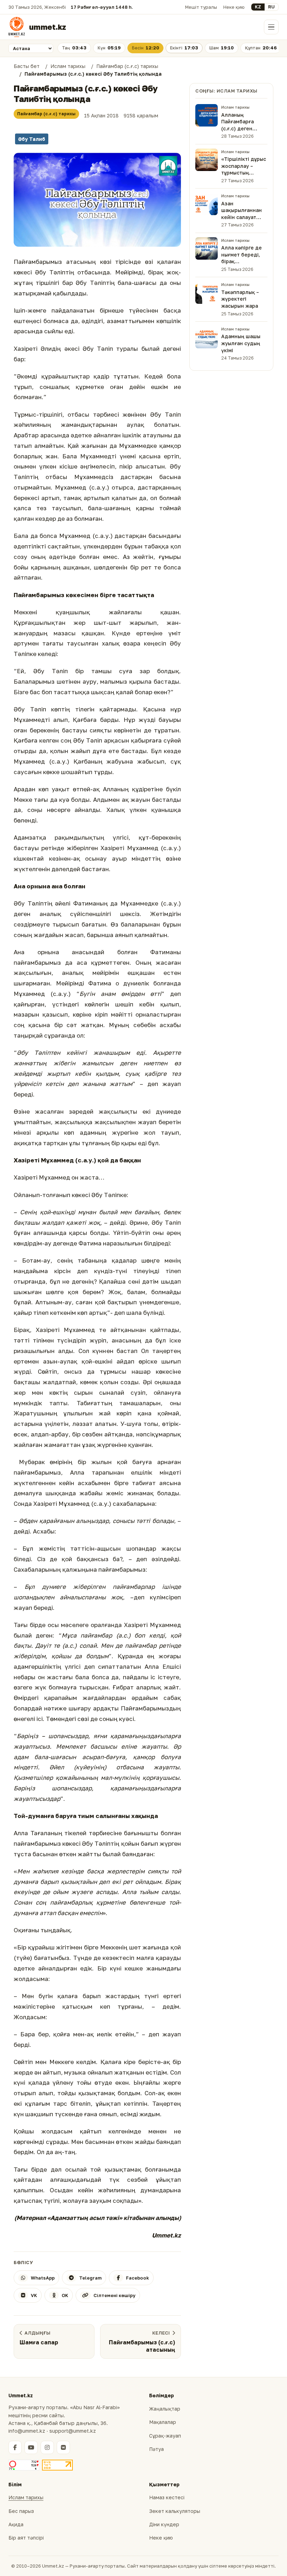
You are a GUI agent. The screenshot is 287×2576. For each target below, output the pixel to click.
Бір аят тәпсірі (26, 2538)
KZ (258, 7)
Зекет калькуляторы (175, 2511)
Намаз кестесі (167, 2497)
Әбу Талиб (32, 139)
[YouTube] (31, 2447)
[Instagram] (47, 2447)
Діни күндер (164, 2524)
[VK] (63, 2447)
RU (271, 7)
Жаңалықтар (165, 2409)
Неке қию (234, 7)
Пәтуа (156, 2449)
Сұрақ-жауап (165, 2436)
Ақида (16, 2524)
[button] (97, 200)
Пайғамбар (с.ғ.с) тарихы (46, 114)
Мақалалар (163, 2422)
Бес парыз (21, 2511)
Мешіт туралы (201, 7)
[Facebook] (15, 2447)
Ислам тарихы (26, 2497)
